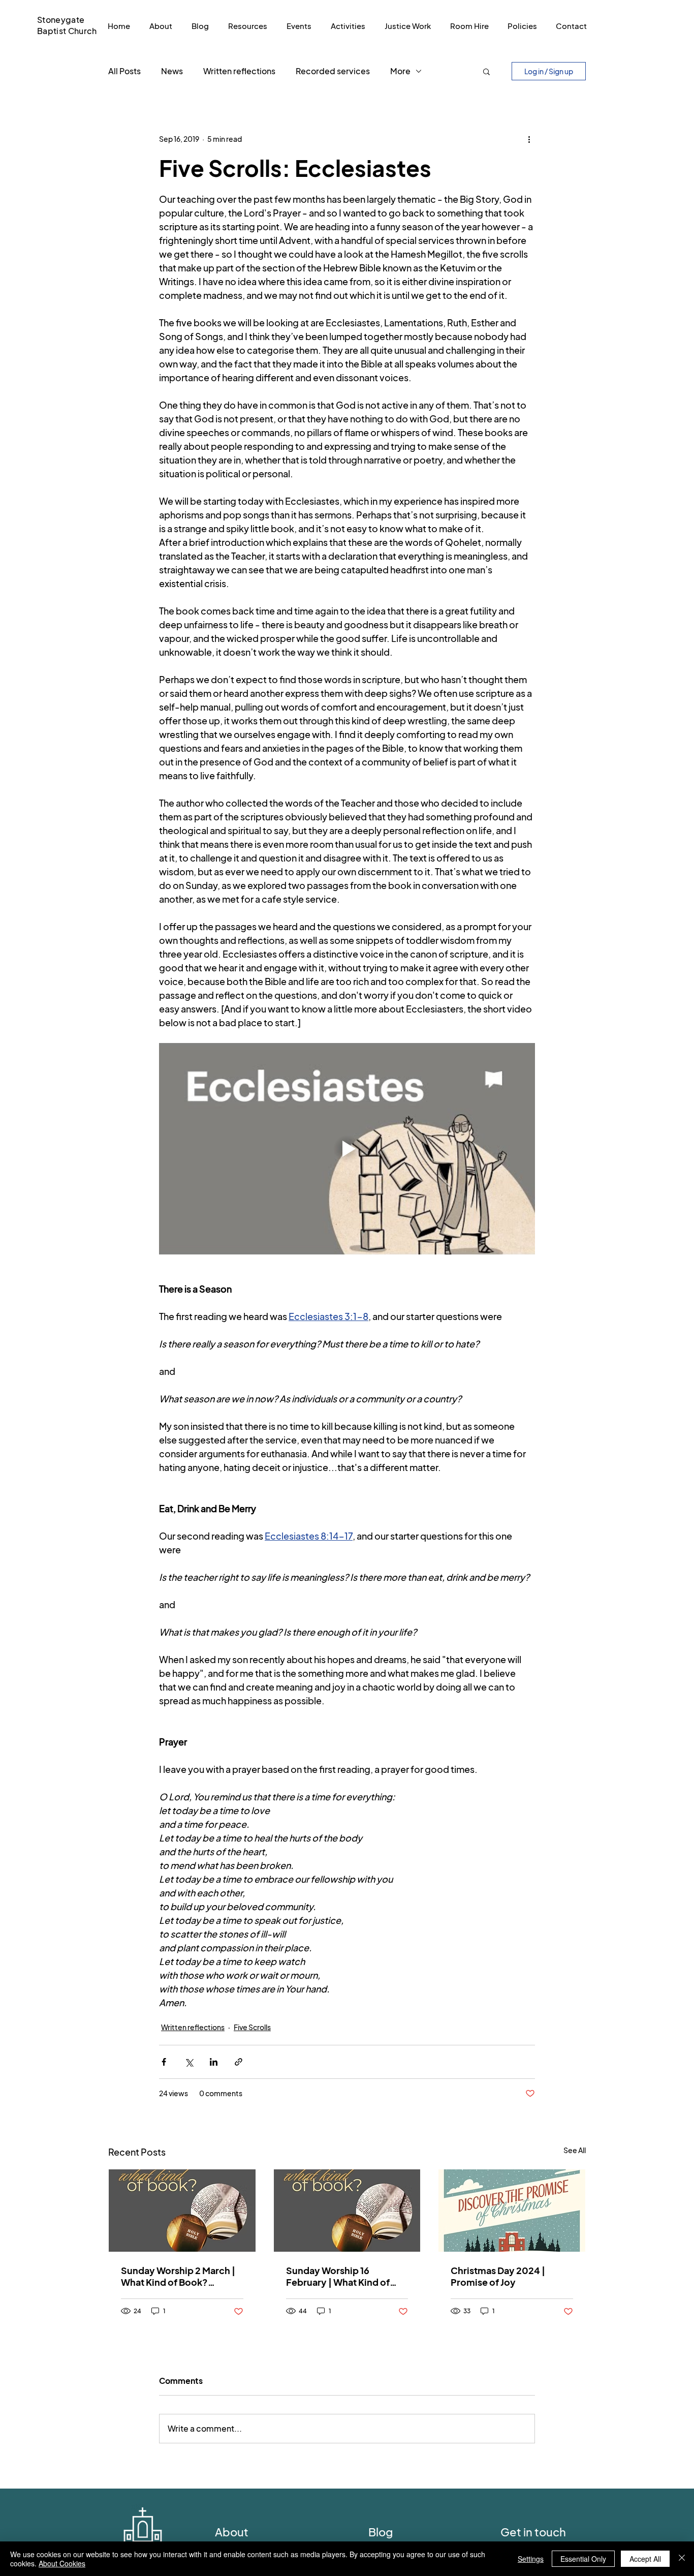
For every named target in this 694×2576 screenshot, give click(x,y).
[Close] (682, 2559)
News (172, 71)
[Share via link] (239, 2062)
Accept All (645, 2559)
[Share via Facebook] (164, 2062)
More (400, 71)
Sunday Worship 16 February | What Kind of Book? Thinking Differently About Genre (345, 2276)
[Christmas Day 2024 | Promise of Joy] (512, 2211)
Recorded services (333, 71)
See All (575, 2150)
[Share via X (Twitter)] (189, 2062)
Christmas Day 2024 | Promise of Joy (498, 2276)
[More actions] (529, 139)
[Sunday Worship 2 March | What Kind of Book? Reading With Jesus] (182, 2211)
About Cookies (62, 2563)
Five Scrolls (252, 2027)
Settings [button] (531, 2559)
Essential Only (583, 2559)
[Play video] (347, 1149)
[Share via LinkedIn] (214, 2062)
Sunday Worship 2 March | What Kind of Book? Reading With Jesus (178, 2276)
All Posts (124, 71)
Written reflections (239, 71)
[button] (486, 71)
